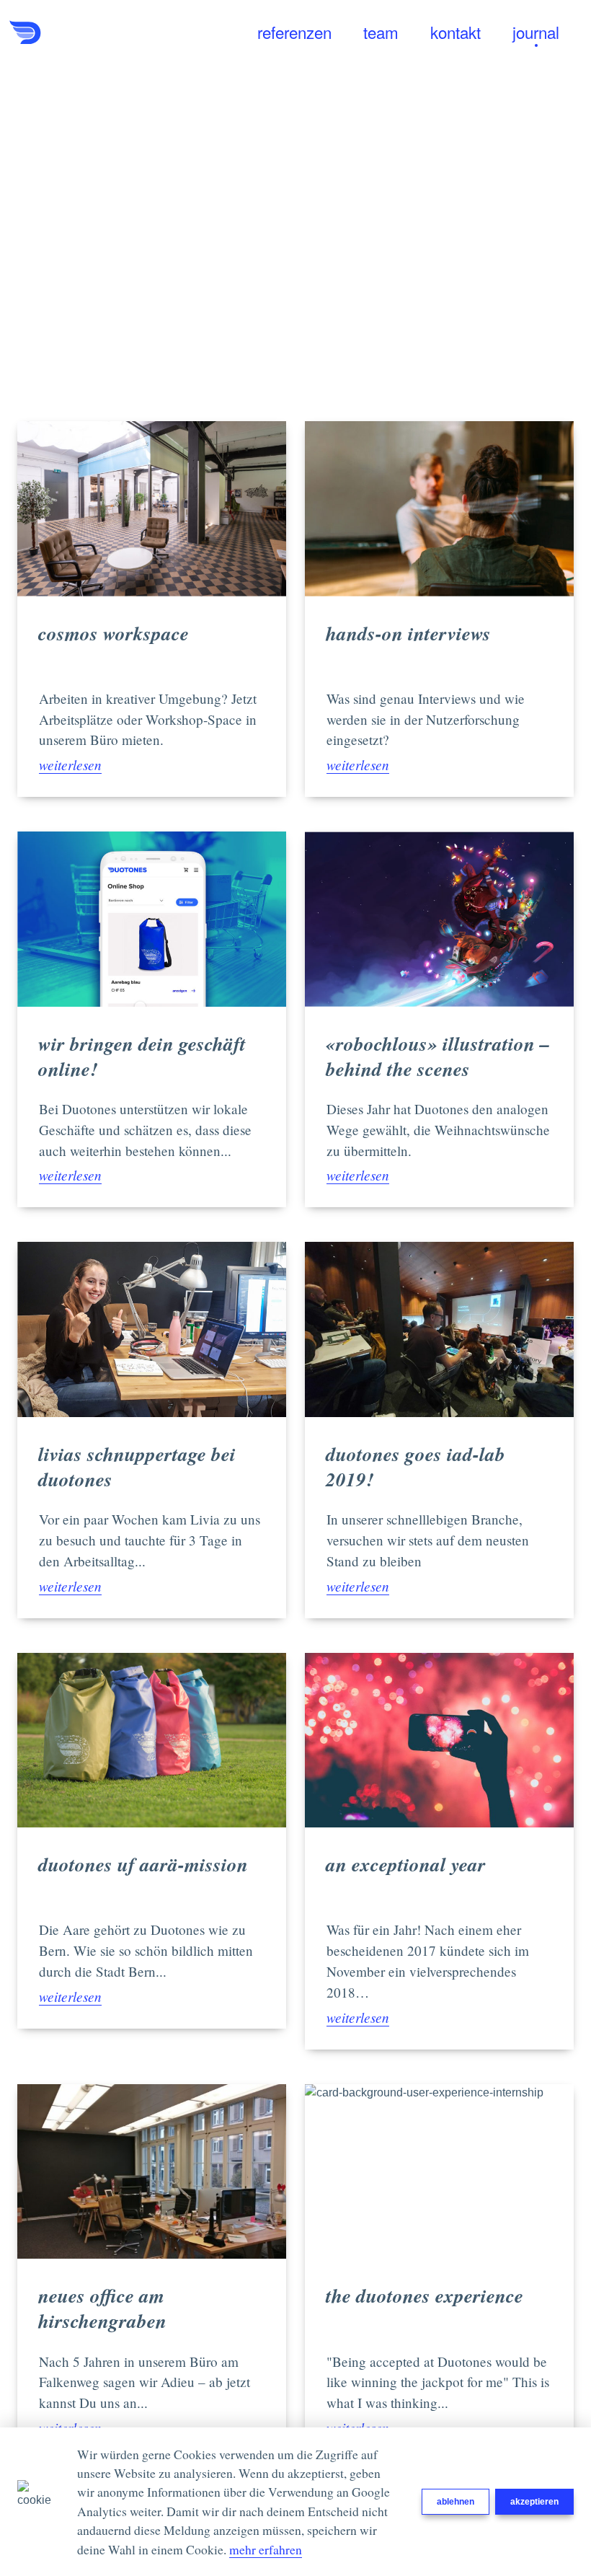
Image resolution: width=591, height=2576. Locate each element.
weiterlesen (70, 764)
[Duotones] (81, 32)
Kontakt (456, 33)
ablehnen (456, 2502)
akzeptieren (534, 2502)
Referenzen (294, 33)
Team (381, 33)
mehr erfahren (266, 2549)
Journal (536, 33)
